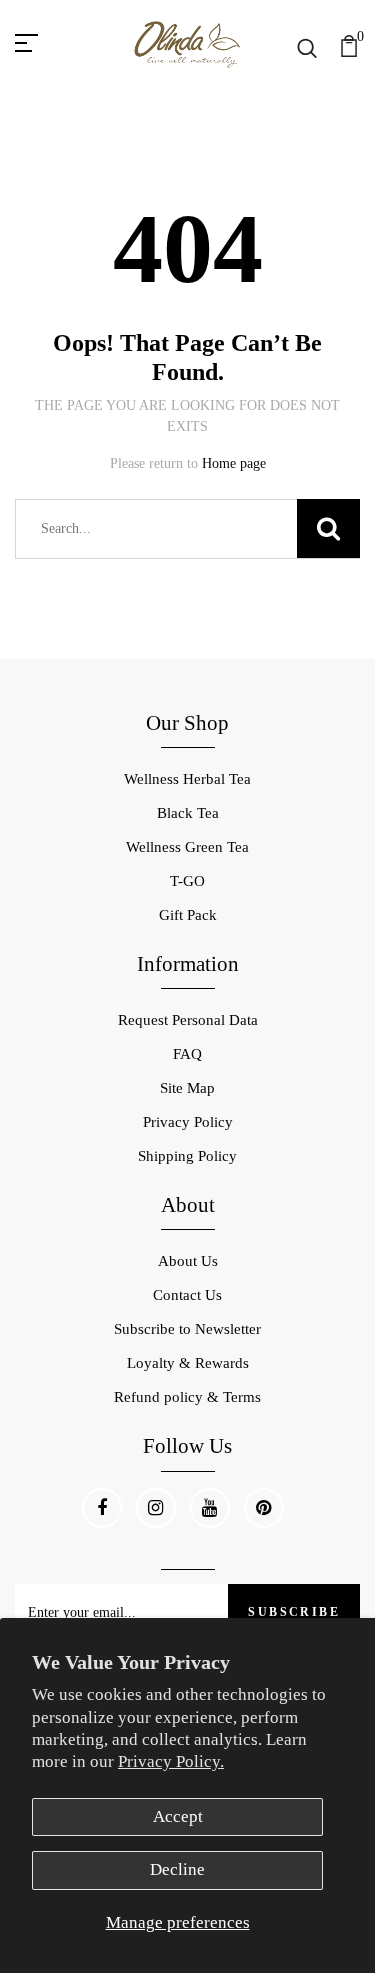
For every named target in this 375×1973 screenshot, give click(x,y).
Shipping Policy (187, 1156)
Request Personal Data (188, 1020)
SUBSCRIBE (294, 1612)
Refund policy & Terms (187, 1397)
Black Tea (188, 813)
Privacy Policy (188, 1122)
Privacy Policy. (171, 1761)
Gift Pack (188, 915)
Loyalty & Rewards (188, 1363)
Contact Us (187, 1295)
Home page (234, 463)
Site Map (187, 1088)
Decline (177, 1869)
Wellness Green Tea (187, 847)
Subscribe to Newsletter (187, 1329)
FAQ (187, 1054)
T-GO (187, 881)
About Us (188, 1261)
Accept (178, 1816)
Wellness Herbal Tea (187, 779)
